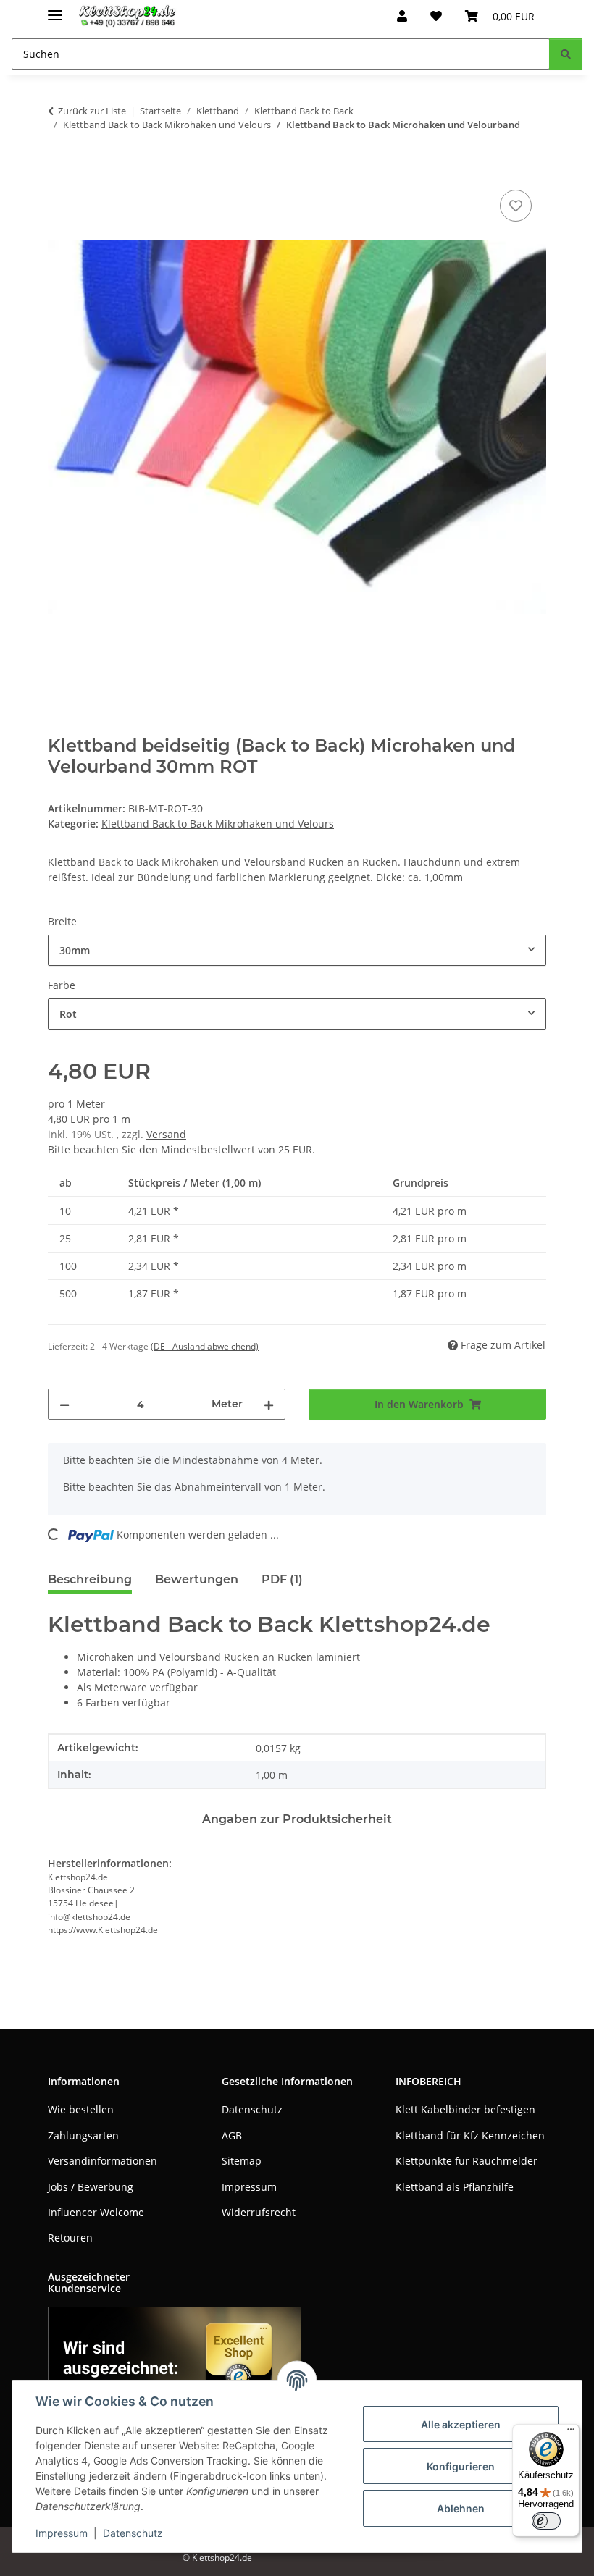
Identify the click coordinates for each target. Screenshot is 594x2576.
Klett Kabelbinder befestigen (465, 2109)
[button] (402, 16)
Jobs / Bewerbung (91, 2187)
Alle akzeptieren (461, 2424)
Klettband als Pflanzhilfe (455, 2187)
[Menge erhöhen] (269, 1404)
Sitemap (242, 2161)
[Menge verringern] (64, 1404)
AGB (232, 2135)
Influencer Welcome (96, 2212)
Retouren (70, 2238)
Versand (166, 1134)
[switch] (546, 2521)
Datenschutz (133, 2533)
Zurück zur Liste (92, 111)
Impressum (62, 2533)
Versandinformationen (103, 2161)
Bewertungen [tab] (197, 1579)
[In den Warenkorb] (59, 170)
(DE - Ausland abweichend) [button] (205, 1346)
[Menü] (571, 2433)
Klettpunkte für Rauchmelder (467, 2161)
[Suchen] (566, 54)
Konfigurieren (461, 2466)
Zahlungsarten (83, 2135)
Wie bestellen (81, 2109)
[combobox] (297, 950)
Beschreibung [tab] (90, 1579)
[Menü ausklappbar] (55, 9)
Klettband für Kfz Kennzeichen (470, 2135)
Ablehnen (461, 2508)
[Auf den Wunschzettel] (516, 206)
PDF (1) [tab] (282, 1579)
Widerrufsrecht (259, 2212)
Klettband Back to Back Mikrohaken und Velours (218, 824)
